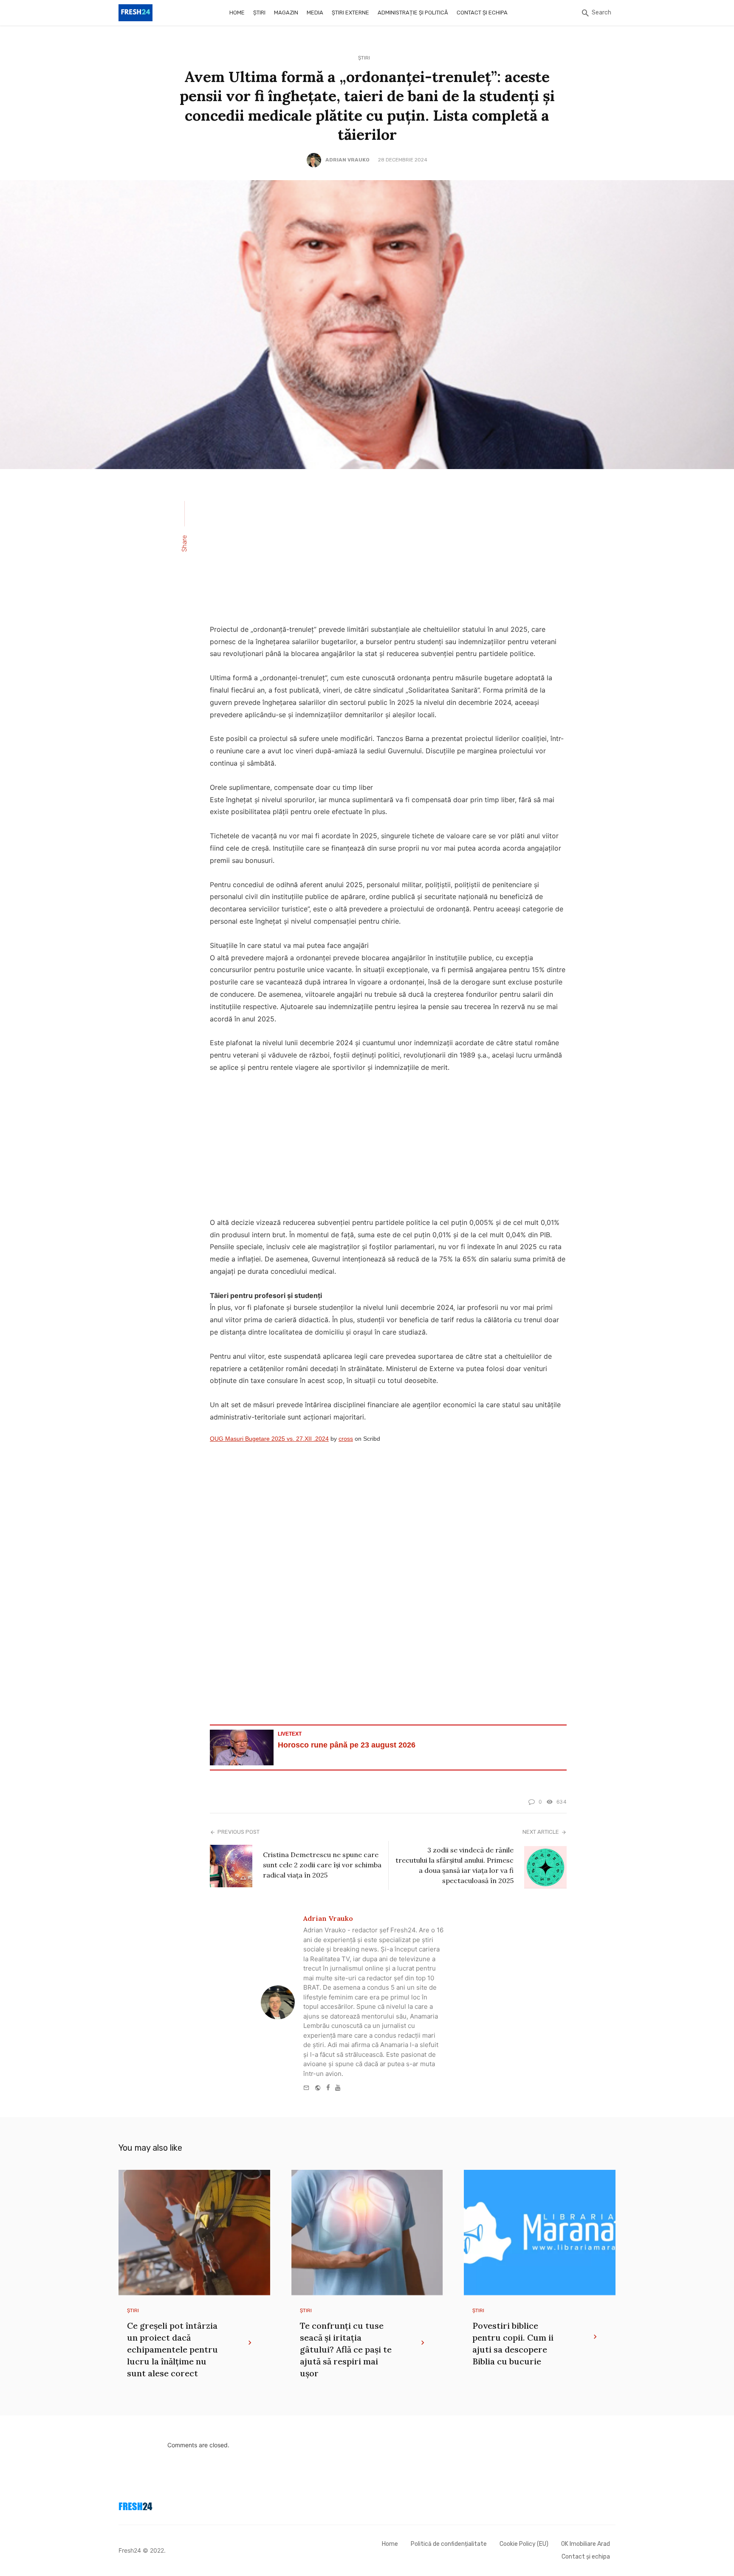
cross (346, 1439)
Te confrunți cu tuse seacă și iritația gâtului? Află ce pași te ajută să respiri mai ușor (346, 2349)
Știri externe (350, 13)
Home (237, 13)
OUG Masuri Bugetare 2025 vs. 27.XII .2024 (269, 1439)
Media (315, 13)
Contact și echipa (482, 13)
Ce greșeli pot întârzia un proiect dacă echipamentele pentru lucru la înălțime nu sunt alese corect (172, 2349)
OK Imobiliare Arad (586, 2544)
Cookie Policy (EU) (524, 2544)
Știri (259, 13)
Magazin (286, 13)
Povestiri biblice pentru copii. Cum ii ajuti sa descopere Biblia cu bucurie (513, 2343)
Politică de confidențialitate (449, 2544)
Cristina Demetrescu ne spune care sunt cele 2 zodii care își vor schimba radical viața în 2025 (322, 1865)
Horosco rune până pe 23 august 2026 (347, 1745)
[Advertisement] (388, 552)
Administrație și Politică (413, 13)
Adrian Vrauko (347, 160)
